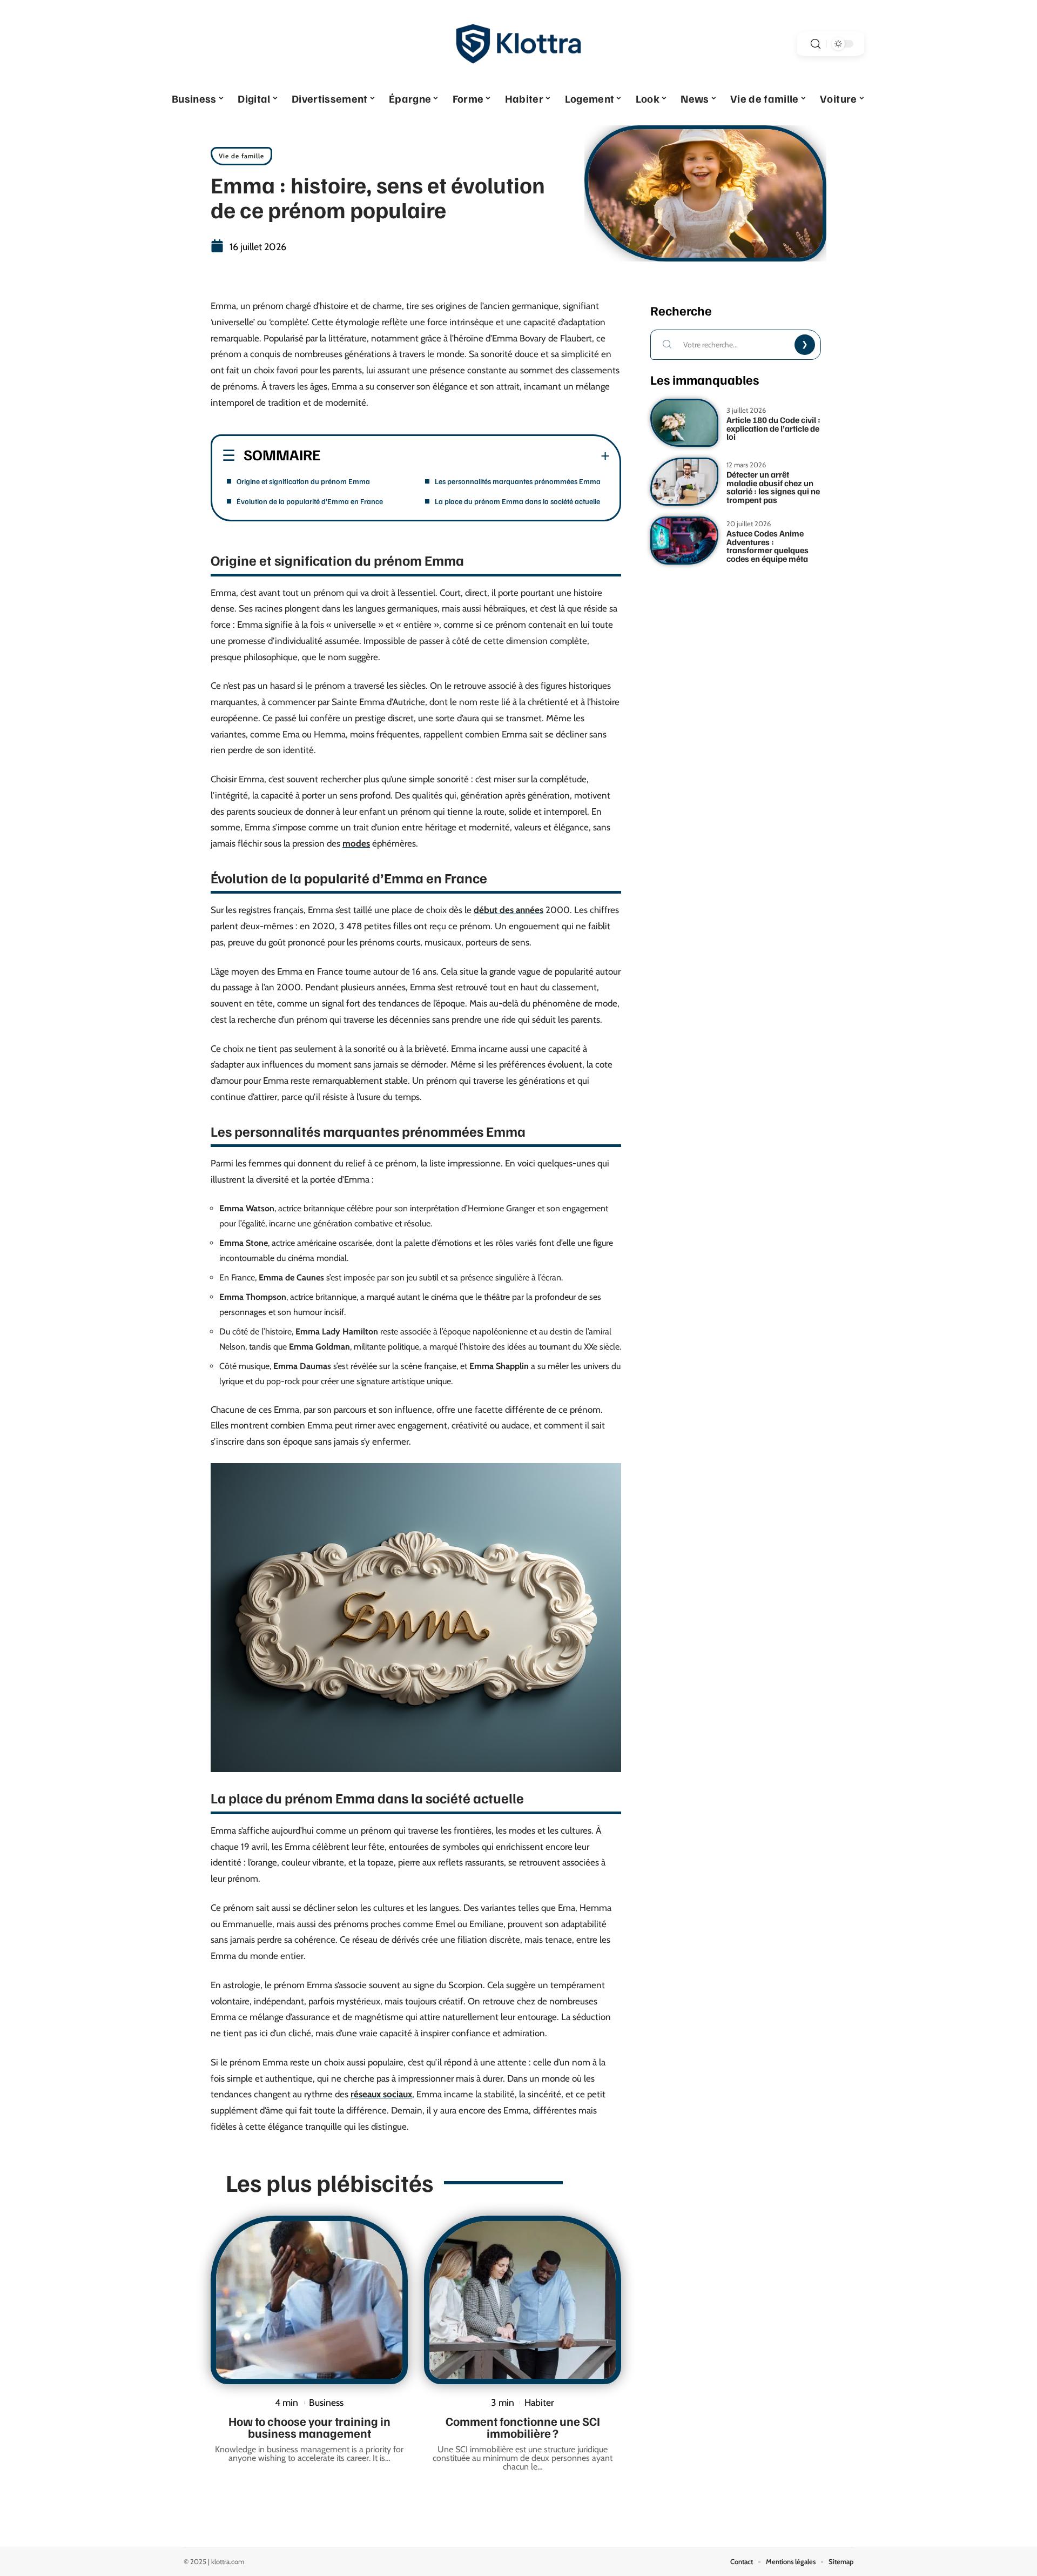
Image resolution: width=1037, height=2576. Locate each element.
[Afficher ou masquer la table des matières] (465, 456)
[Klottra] (518, 44)
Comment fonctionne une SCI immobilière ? (523, 2427)
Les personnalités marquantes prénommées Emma (518, 481)
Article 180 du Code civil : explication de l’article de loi (773, 428)
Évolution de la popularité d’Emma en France (310, 501)
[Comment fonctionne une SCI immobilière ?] (523, 2300)
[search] (816, 44)
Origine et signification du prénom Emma (303, 481)
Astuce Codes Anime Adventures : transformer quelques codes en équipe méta (767, 546)
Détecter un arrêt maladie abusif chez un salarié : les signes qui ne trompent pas (773, 487)
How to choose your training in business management (309, 2427)
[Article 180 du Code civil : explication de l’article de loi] (684, 423)
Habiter (539, 2402)
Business (326, 2402)
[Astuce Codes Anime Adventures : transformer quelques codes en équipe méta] (684, 541)
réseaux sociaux (381, 2094)
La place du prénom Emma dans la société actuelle (517, 501)
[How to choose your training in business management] (309, 2300)
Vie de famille (241, 156)
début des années (509, 910)
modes (356, 843)
